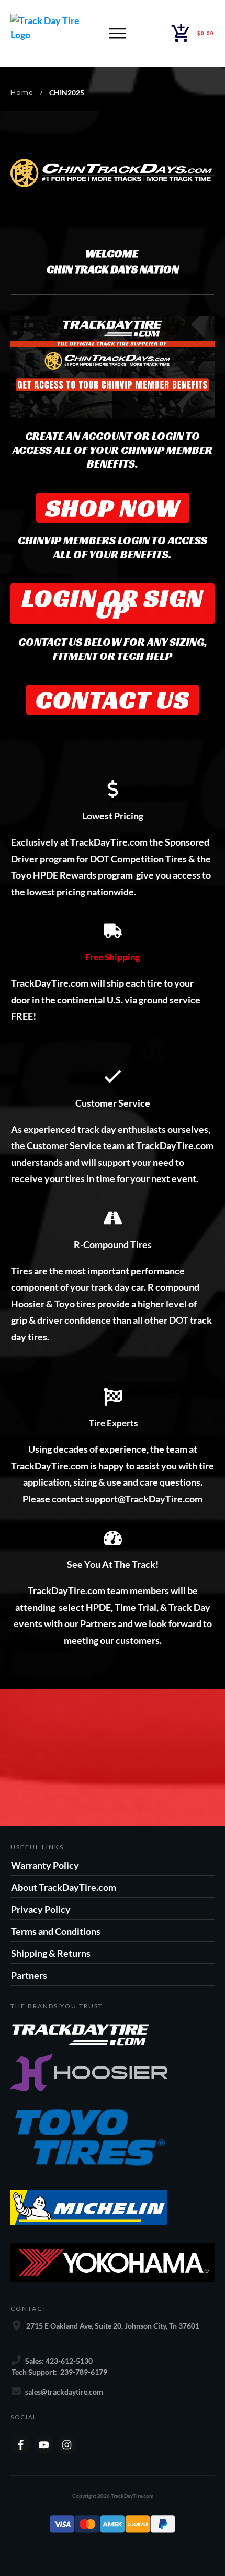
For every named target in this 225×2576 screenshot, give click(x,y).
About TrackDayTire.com (64, 1887)
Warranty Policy (45, 1865)
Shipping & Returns (51, 1953)
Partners (29, 1975)
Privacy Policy (41, 1909)
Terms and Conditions (56, 1931)
